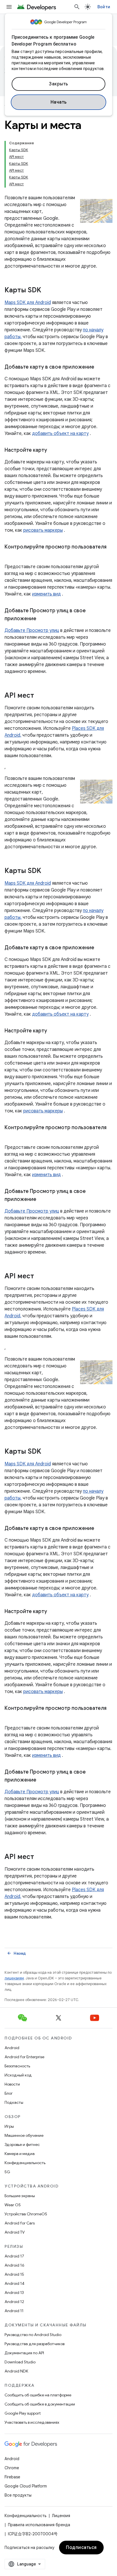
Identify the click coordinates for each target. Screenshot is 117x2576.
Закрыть (58, 84)
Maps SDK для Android (28, 303)
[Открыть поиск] (77, 7)
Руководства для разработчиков (35, 2344)
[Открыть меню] (9, 7)
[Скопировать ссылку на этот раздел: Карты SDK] (47, 291)
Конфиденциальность (25, 2163)
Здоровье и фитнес (22, 2144)
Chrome (12, 2468)
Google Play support (23, 2413)
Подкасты (14, 2102)
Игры (9, 2126)
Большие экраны (20, 2196)
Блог (9, 2093)
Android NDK (16, 2371)
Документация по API (24, 2353)
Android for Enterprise (24, 2057)
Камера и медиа (20, 2154)
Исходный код (18, 2075)
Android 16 (14, 2265)
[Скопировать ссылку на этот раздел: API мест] (40, 696)
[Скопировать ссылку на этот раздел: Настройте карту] (53, 451)
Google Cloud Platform (26, 2486)
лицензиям (14, 1978)
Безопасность (17, 2066)
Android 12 (14, 2302)
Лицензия (61, 2516)
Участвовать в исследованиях (32, 2422)
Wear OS (13, 2205)
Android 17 (14, 2256)
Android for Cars (20, 2223)
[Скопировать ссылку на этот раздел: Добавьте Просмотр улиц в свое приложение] (42, 619)
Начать (59, 102)
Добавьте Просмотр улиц (32, 630)
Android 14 (14, 2283)
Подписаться (81, 2548)
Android (12, 2048)
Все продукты (18, 2495)
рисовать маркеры (43, 530)
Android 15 (14, 2274)
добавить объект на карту (60, 434)
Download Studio (20, 2362)
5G (7, 2172)
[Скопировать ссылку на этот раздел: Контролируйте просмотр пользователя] (10, 555)
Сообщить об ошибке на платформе (38, 2395)
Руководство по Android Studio (33, 2335)
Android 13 (14, 2292)
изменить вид (46, 594)
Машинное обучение (24, 2135)
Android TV (15, 2232)
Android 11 (14, 2311)
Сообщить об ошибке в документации (40, 2404)
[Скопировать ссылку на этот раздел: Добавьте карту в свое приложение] (100, 367)
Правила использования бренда (39, 2525)
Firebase (12, 2477)
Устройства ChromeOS (26, 2214)
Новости (12, 2084)
